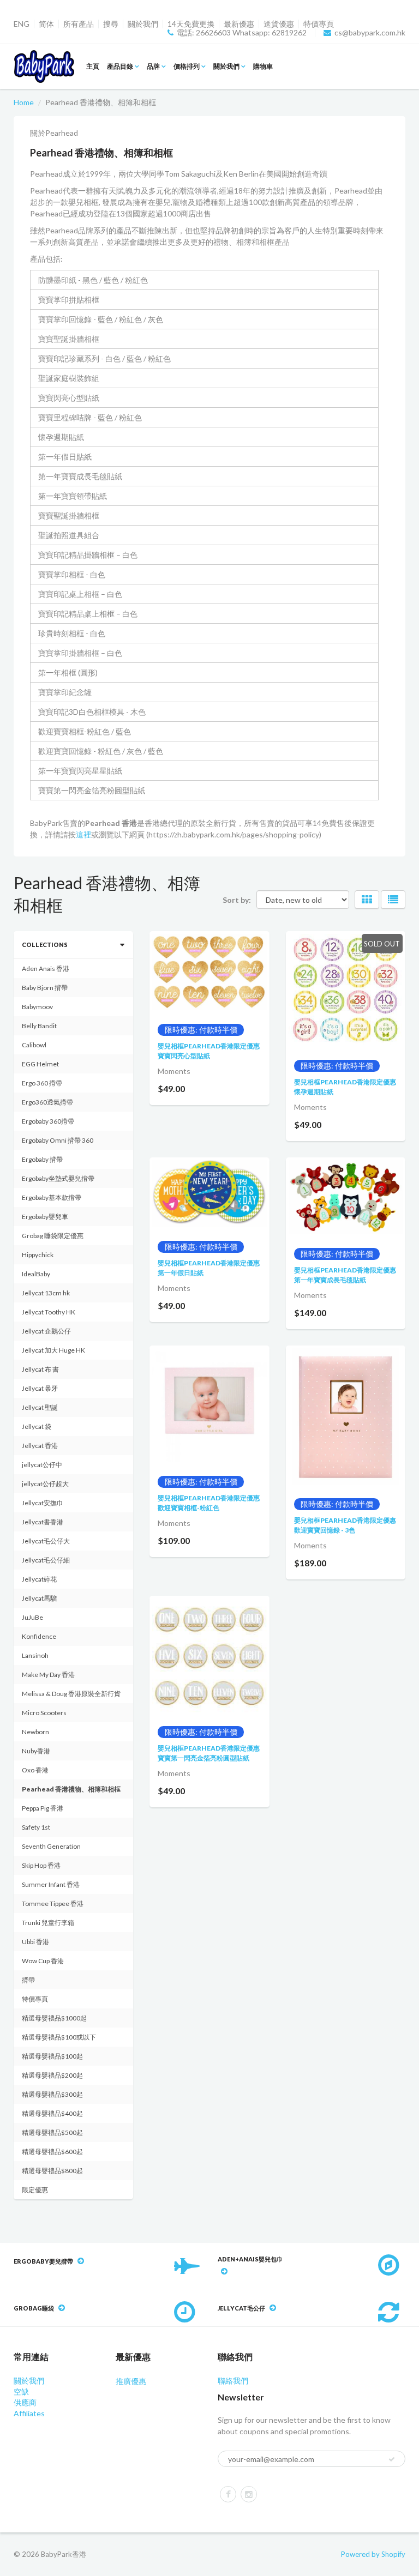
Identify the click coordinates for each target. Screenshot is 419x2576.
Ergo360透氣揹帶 (47, 1102)
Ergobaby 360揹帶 (48, 1121)
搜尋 (111, 24)
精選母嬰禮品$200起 (52, 2075)
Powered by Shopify (373, 2554)
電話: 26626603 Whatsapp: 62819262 (242, 33)
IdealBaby (36, 1274)
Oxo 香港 (35, 1770)
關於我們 (143, 24)
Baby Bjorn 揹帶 (45, 988)
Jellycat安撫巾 (43, 1503)
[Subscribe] (392, 2459)
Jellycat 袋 (37, 1426)
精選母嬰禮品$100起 (52, 2056)
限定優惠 (35, 2190)
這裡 (83, 834)
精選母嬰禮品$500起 (52, 2132)
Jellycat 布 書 (40, 1369)
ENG (22, 24)
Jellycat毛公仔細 (46, 1560)
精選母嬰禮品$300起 (52, 2094)
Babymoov (37, 1007)
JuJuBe (32, 1617)
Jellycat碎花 (39, 1579)
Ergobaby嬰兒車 (45, 1217)
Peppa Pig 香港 (43, 1808)
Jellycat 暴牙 (40, 1388)
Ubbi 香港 (35, 1942)
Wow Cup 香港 (43, 1961)
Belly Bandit (39, 1026)
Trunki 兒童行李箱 (48, 1923)
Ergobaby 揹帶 (42, 1159)
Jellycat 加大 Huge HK (53, 1350)
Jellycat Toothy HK (49, 1312)
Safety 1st (36, 1827)
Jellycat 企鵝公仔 (46, 1331)
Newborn (35, 1732)
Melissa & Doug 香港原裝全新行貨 (71, 1694)
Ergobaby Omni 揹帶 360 (58, 1140)
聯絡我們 (233, 2381)
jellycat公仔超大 (45, 1484)
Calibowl (34, 1045)
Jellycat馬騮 (39, 1598)
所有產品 (79, 24)
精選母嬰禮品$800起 (52, 2171)
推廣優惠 (131, 2381)
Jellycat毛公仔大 (46, 1541)
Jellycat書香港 (43, 1522)
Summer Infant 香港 (51, 1884)
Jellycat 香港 (40, 1446)
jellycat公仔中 (42, 1465)
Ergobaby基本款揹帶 (52, 1197)
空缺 (21, 2391)
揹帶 (28, 1980)
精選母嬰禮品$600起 (52, 2152)
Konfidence (39, 1636)
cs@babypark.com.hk (370, 33)
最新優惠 (239, 24)
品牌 (153, 66)
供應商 (25, 2402)
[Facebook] (228, 2494)
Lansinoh (35, 1655)
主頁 (93, 66)
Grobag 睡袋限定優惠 (53, 1236)
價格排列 (187, 66)
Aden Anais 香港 (46, 969)
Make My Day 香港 (48, 1675)
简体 (46, 24)
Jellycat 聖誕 (40, 1407)
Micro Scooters (44, 1713)
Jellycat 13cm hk (46, 1293)
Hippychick (38, 1255)
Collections (45, 945)
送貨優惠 (279, 24)
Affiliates (29, 2413)
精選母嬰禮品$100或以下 (59, 2037)
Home (24, 102)
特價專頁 (319, 24)
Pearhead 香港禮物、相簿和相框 (71, 1789)
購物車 (263, 66)
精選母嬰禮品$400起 (52, 2113)
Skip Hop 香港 (41, 1865)
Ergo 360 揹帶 (42, 1083)
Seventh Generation (51, 1846)
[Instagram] (249, 2494)
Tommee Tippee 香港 (53, 1904)
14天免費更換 (191, 24)
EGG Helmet (40, 1064)
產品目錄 (120, 66)
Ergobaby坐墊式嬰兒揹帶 (58, 1178)
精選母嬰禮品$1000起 (54, 2018)
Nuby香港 (36, 1751)
